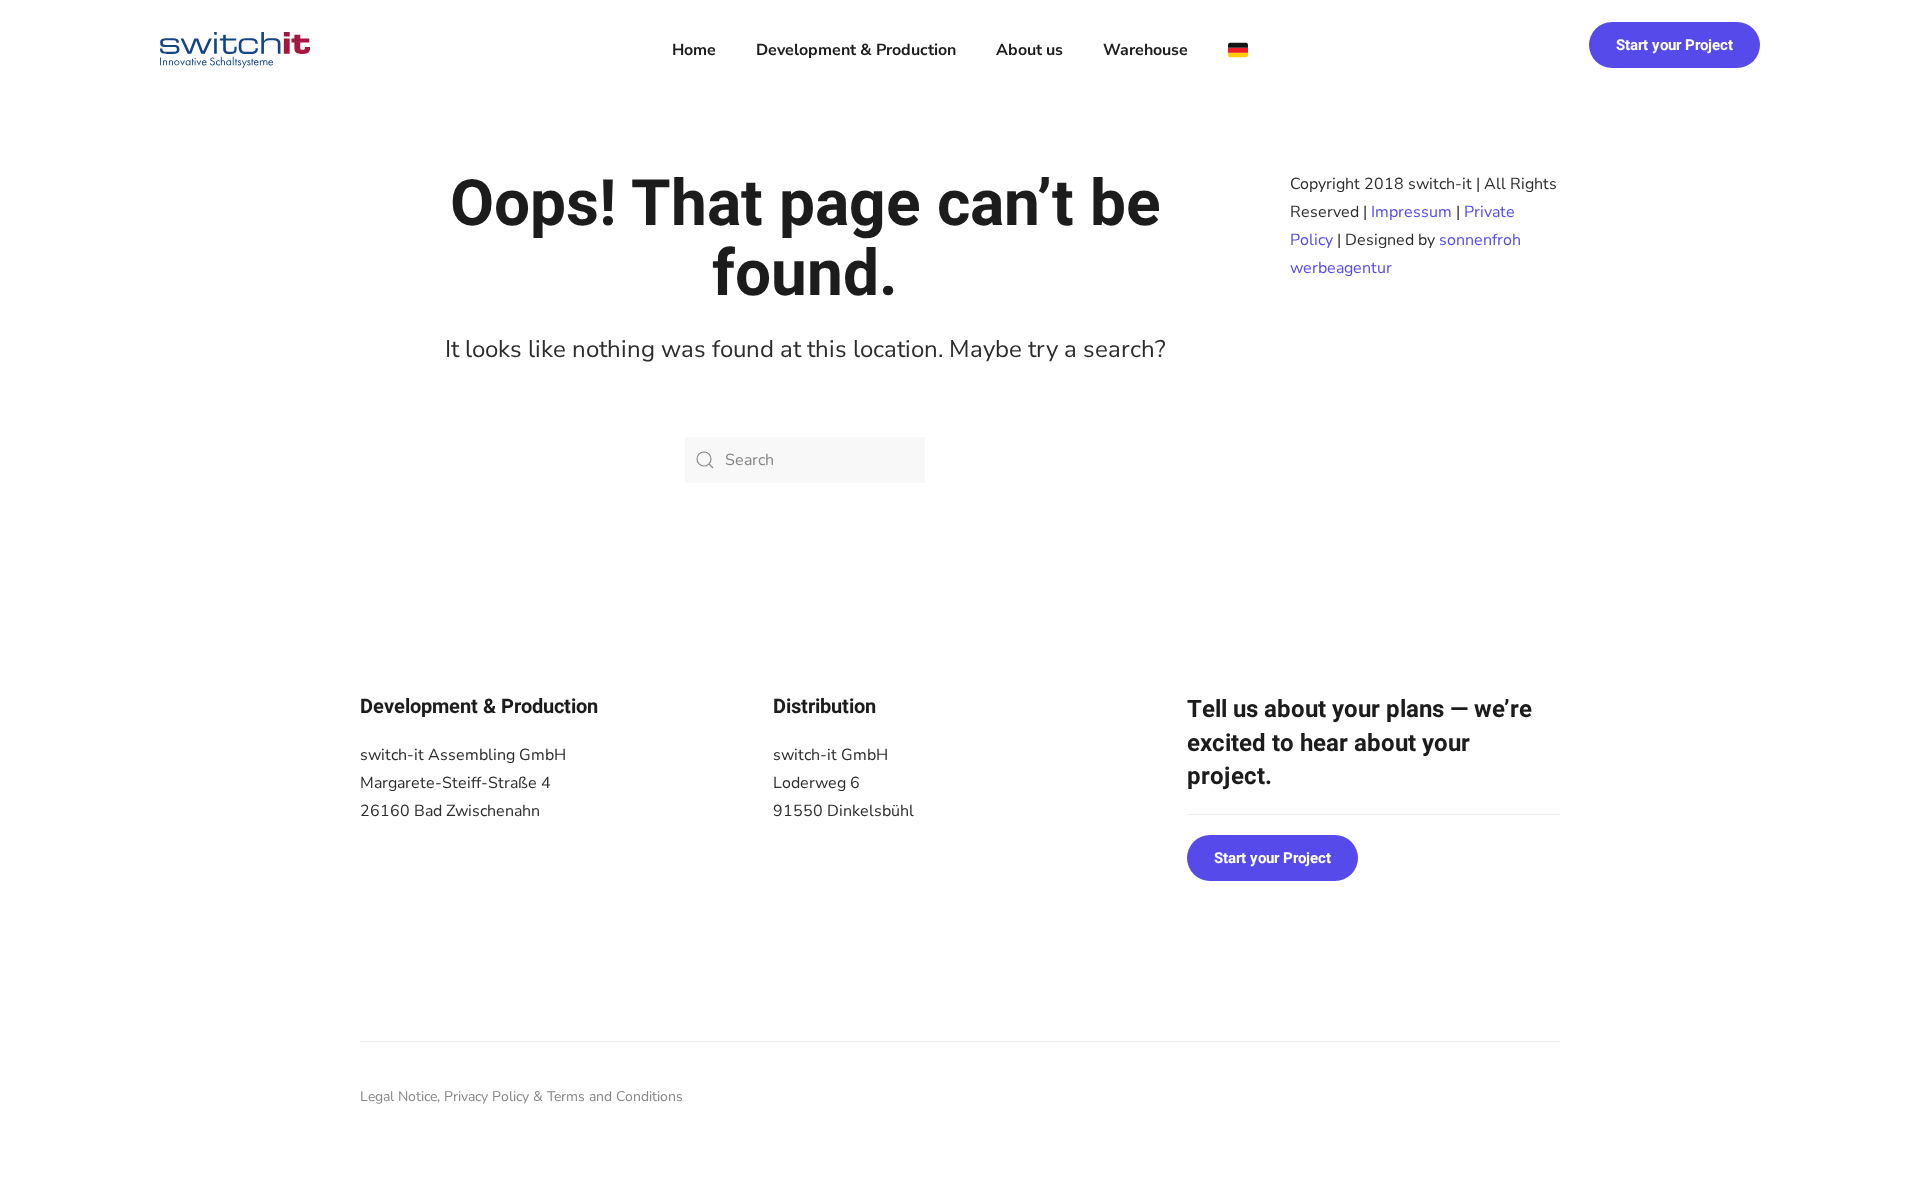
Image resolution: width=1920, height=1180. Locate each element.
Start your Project (1674, 45)
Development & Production (856, 50)
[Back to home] (235, 50)
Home (694, 50)
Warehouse (1145, 50)
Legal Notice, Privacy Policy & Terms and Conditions (521, 1096)
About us (1029, 50)
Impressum (1411, 212)
